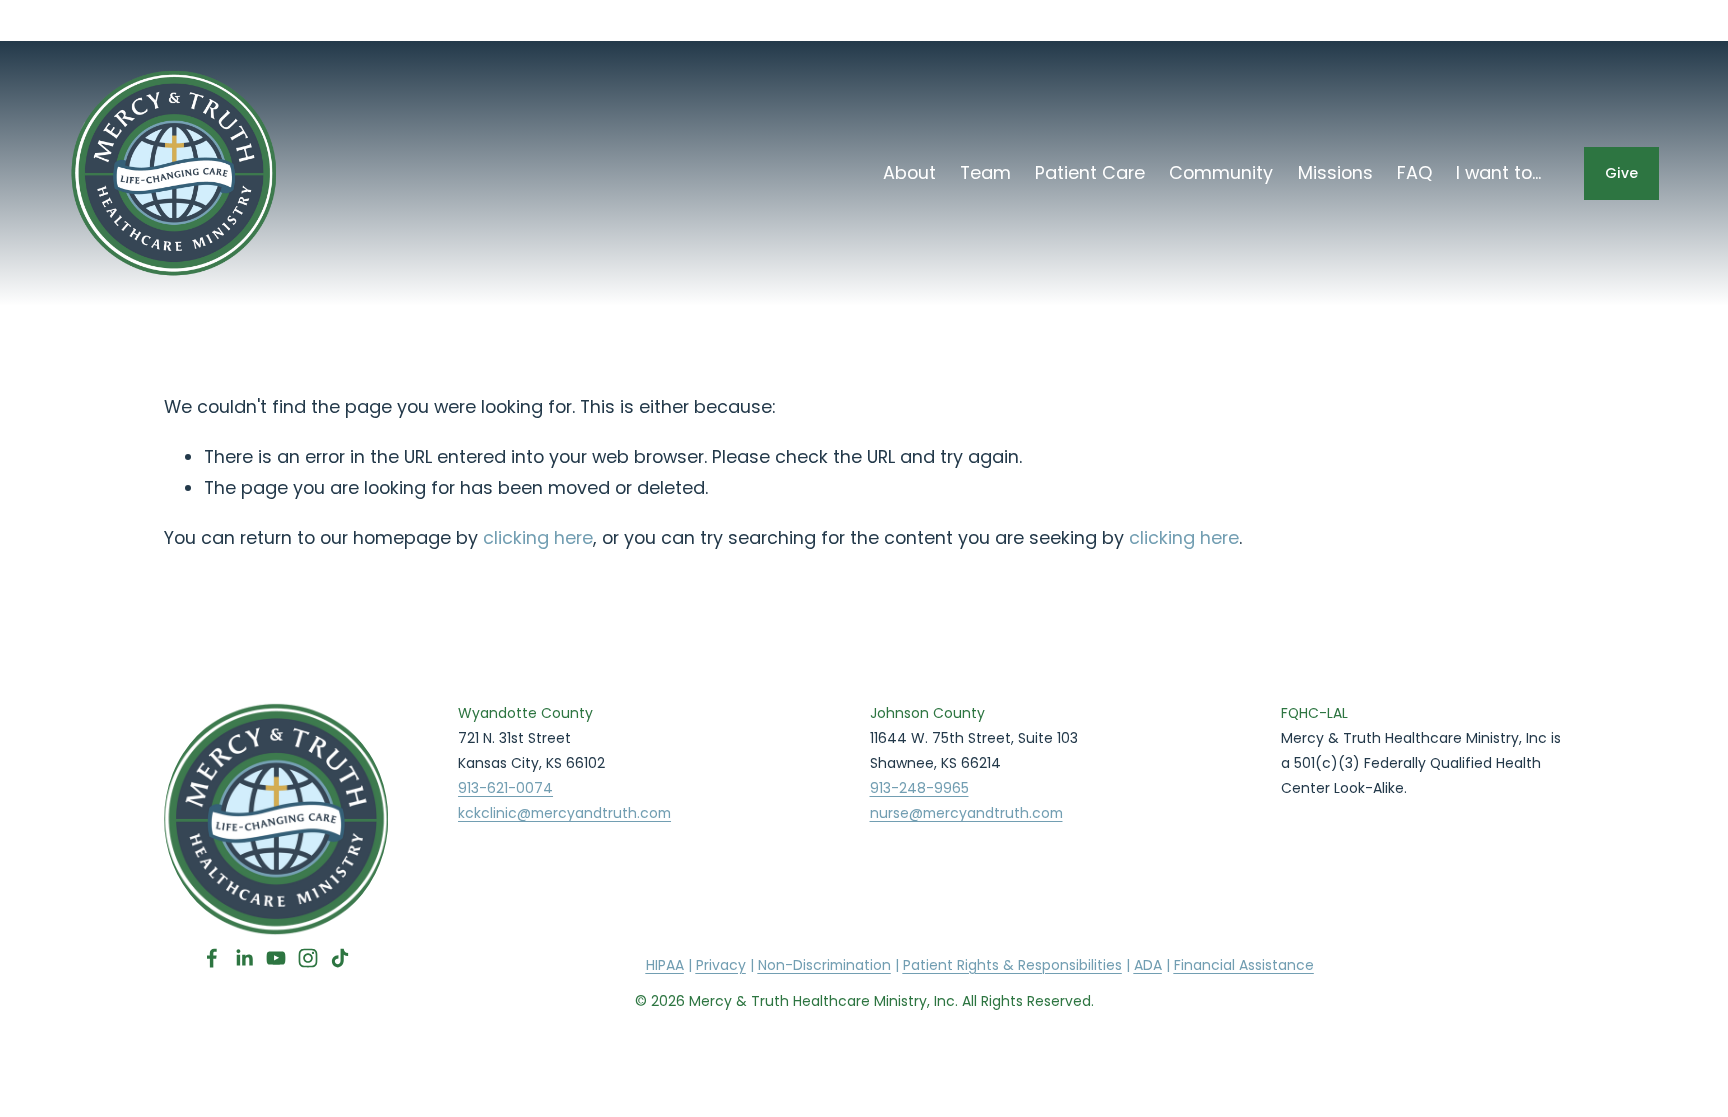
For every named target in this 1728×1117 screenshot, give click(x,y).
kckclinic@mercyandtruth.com (564, 813)
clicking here (538, 537)
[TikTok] (340, 958)
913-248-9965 (919, 788)
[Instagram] (308, 958)
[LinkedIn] (244, 958)
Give (1621, 173)
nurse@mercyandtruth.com (966, 813)
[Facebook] (212, 958)
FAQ (1414, 172)
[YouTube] (276, 958)
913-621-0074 (505, 788)
